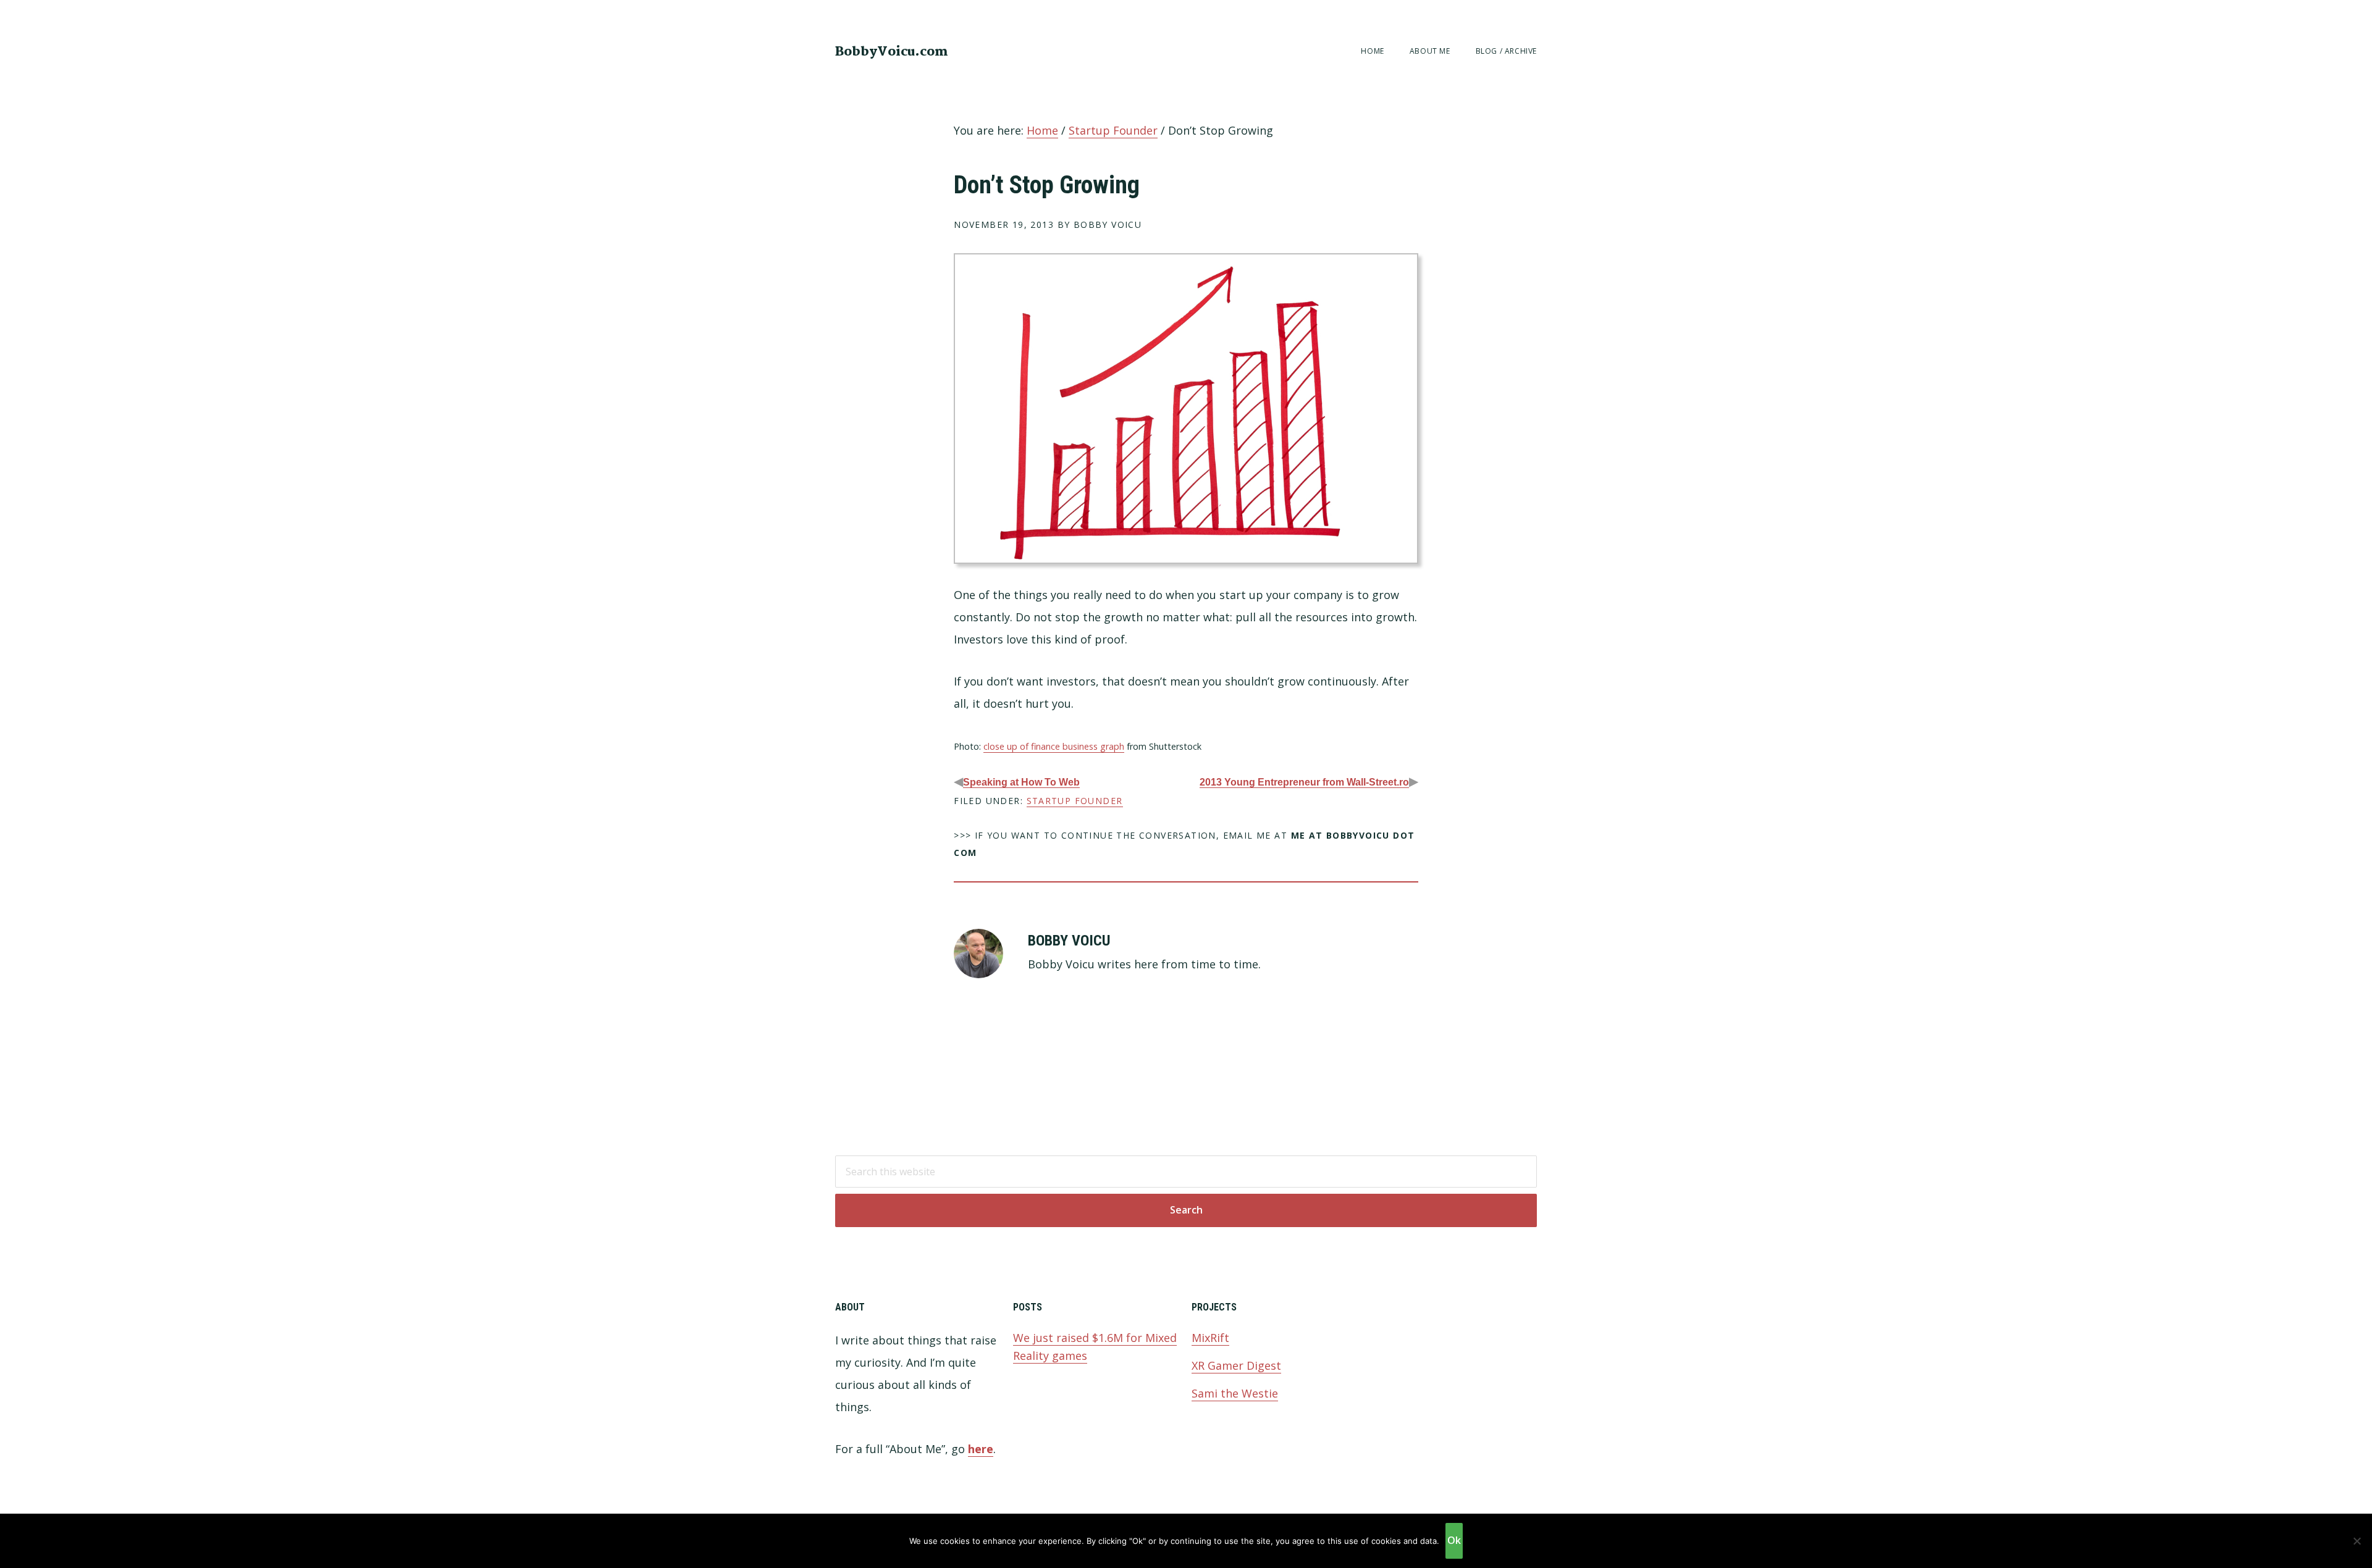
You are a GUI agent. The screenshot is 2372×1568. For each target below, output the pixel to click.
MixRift (1210, 1338)
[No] (2357, 1541)
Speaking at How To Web (1021, 782)
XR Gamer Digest (1236, 1365)
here (981, 1449)
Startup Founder (1075, 801)
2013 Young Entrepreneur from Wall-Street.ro (1304, 782)
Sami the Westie (1235, 1393)
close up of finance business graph (1054, 746)
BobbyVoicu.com (892, 52)
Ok (1454, 1540)
